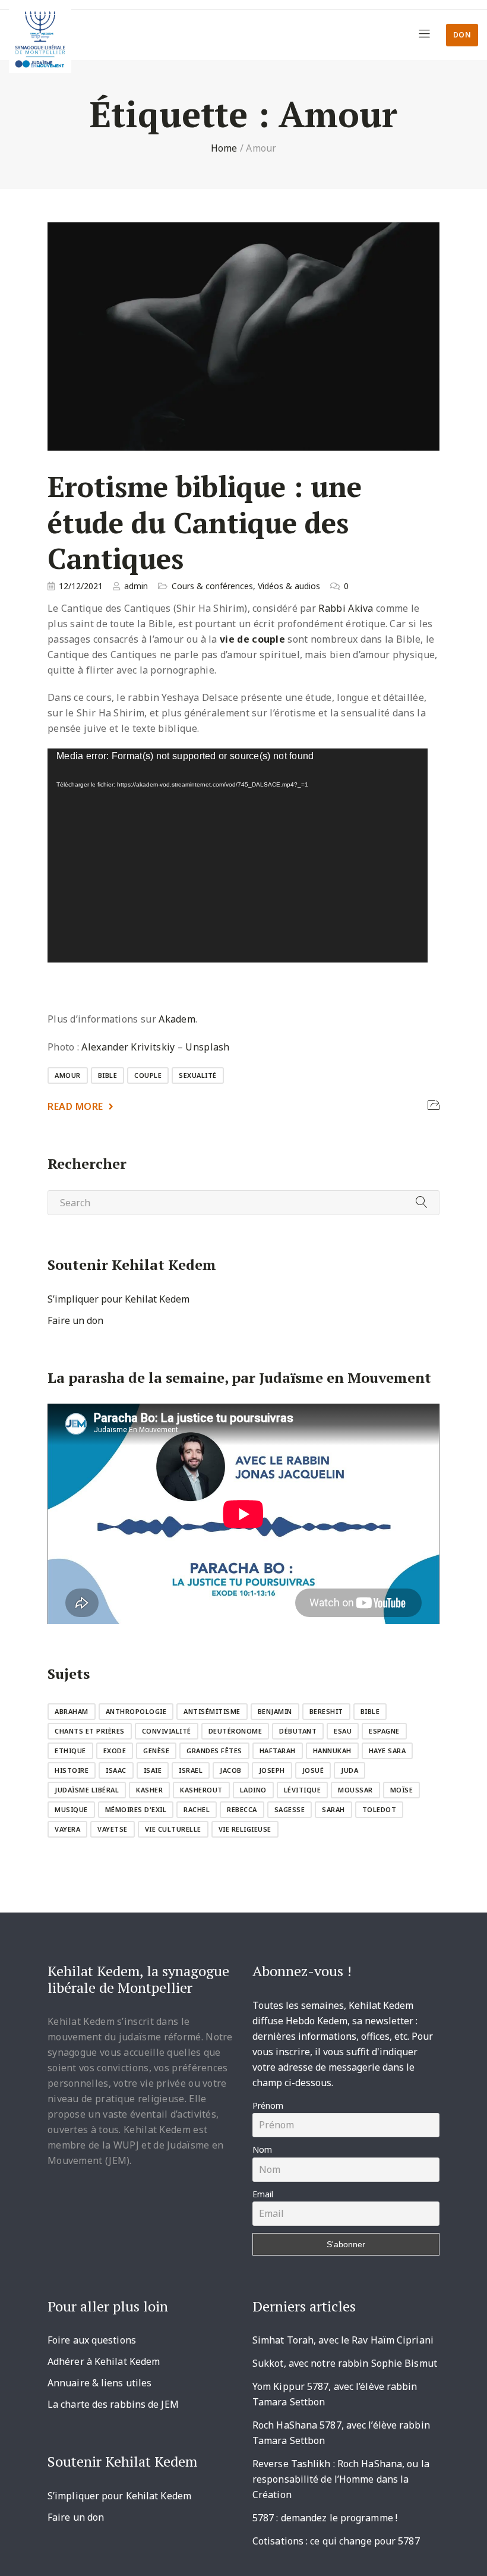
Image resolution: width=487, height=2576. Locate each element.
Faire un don (75, 1320)
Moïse (402, 1790)
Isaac (116, 1770)
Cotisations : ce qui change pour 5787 (336, 2541)
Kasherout (201, 1790)
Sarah (333, 1809)
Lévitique (303, 1790)
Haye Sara (388, 1751)
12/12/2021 (81, 586)
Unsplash (207, 1047)
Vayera (67, 1829)
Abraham (72, 1711)
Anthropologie (136, 1711)
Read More (75, 1106)
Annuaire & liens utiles (99, 2383)
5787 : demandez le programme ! (325, 2518)
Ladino (253, 1790)
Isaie (153, 1770)
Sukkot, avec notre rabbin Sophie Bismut (345, 2363)
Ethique (70, 1751)
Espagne (384, 1731)
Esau (343, 1731)
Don (462, 35)
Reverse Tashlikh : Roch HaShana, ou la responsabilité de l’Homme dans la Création (341, 2479)
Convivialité (167, 1731)
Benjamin (275, 1711)
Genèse (156, 1751)
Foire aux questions (92, 2340)
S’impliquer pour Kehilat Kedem (118, 1299)
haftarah (278, 1751)
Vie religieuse (245, 1829)
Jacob (231, 1770)
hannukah (332, 1751)
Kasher (149, 1790)
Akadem (177, 1019)
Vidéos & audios (289, 586)
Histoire (72, 1770)
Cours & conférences (212, 586)
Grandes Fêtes (214, 1751)
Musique (71, 1809)
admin (136, 586)
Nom (262, 2149)
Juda (350, 1770)
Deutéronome (235, 1731)
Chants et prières (90, 1731)
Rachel (197, 1809)
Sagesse (290, 1809)
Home (224, 148)
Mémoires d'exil (136, 1809)
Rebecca (242, 1809)
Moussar (355, 1790)
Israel (191, 1770)
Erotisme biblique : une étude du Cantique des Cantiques (205, 523)
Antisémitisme (212, 1711)
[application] (238, 855)
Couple (148, 1075)
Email (263, 2194)
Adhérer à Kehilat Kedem (104, 2361)
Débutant (298, 1731)
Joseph (272, 1770)
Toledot (380, 1809)
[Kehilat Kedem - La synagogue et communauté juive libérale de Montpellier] (40, 37)
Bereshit (326, 1711)
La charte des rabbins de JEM (113, 2404)
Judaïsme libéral (87, 1790)
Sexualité (198, 1075)
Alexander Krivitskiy (128, 1047)
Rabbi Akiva (345, 608)
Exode (115, 1751)
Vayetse (113, 1829)
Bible (108, 1075)
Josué (313, 1770)
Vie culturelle (173, 1829)
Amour (68, 1075)
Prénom (268, 2105)
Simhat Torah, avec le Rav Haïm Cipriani (343, 2340)
